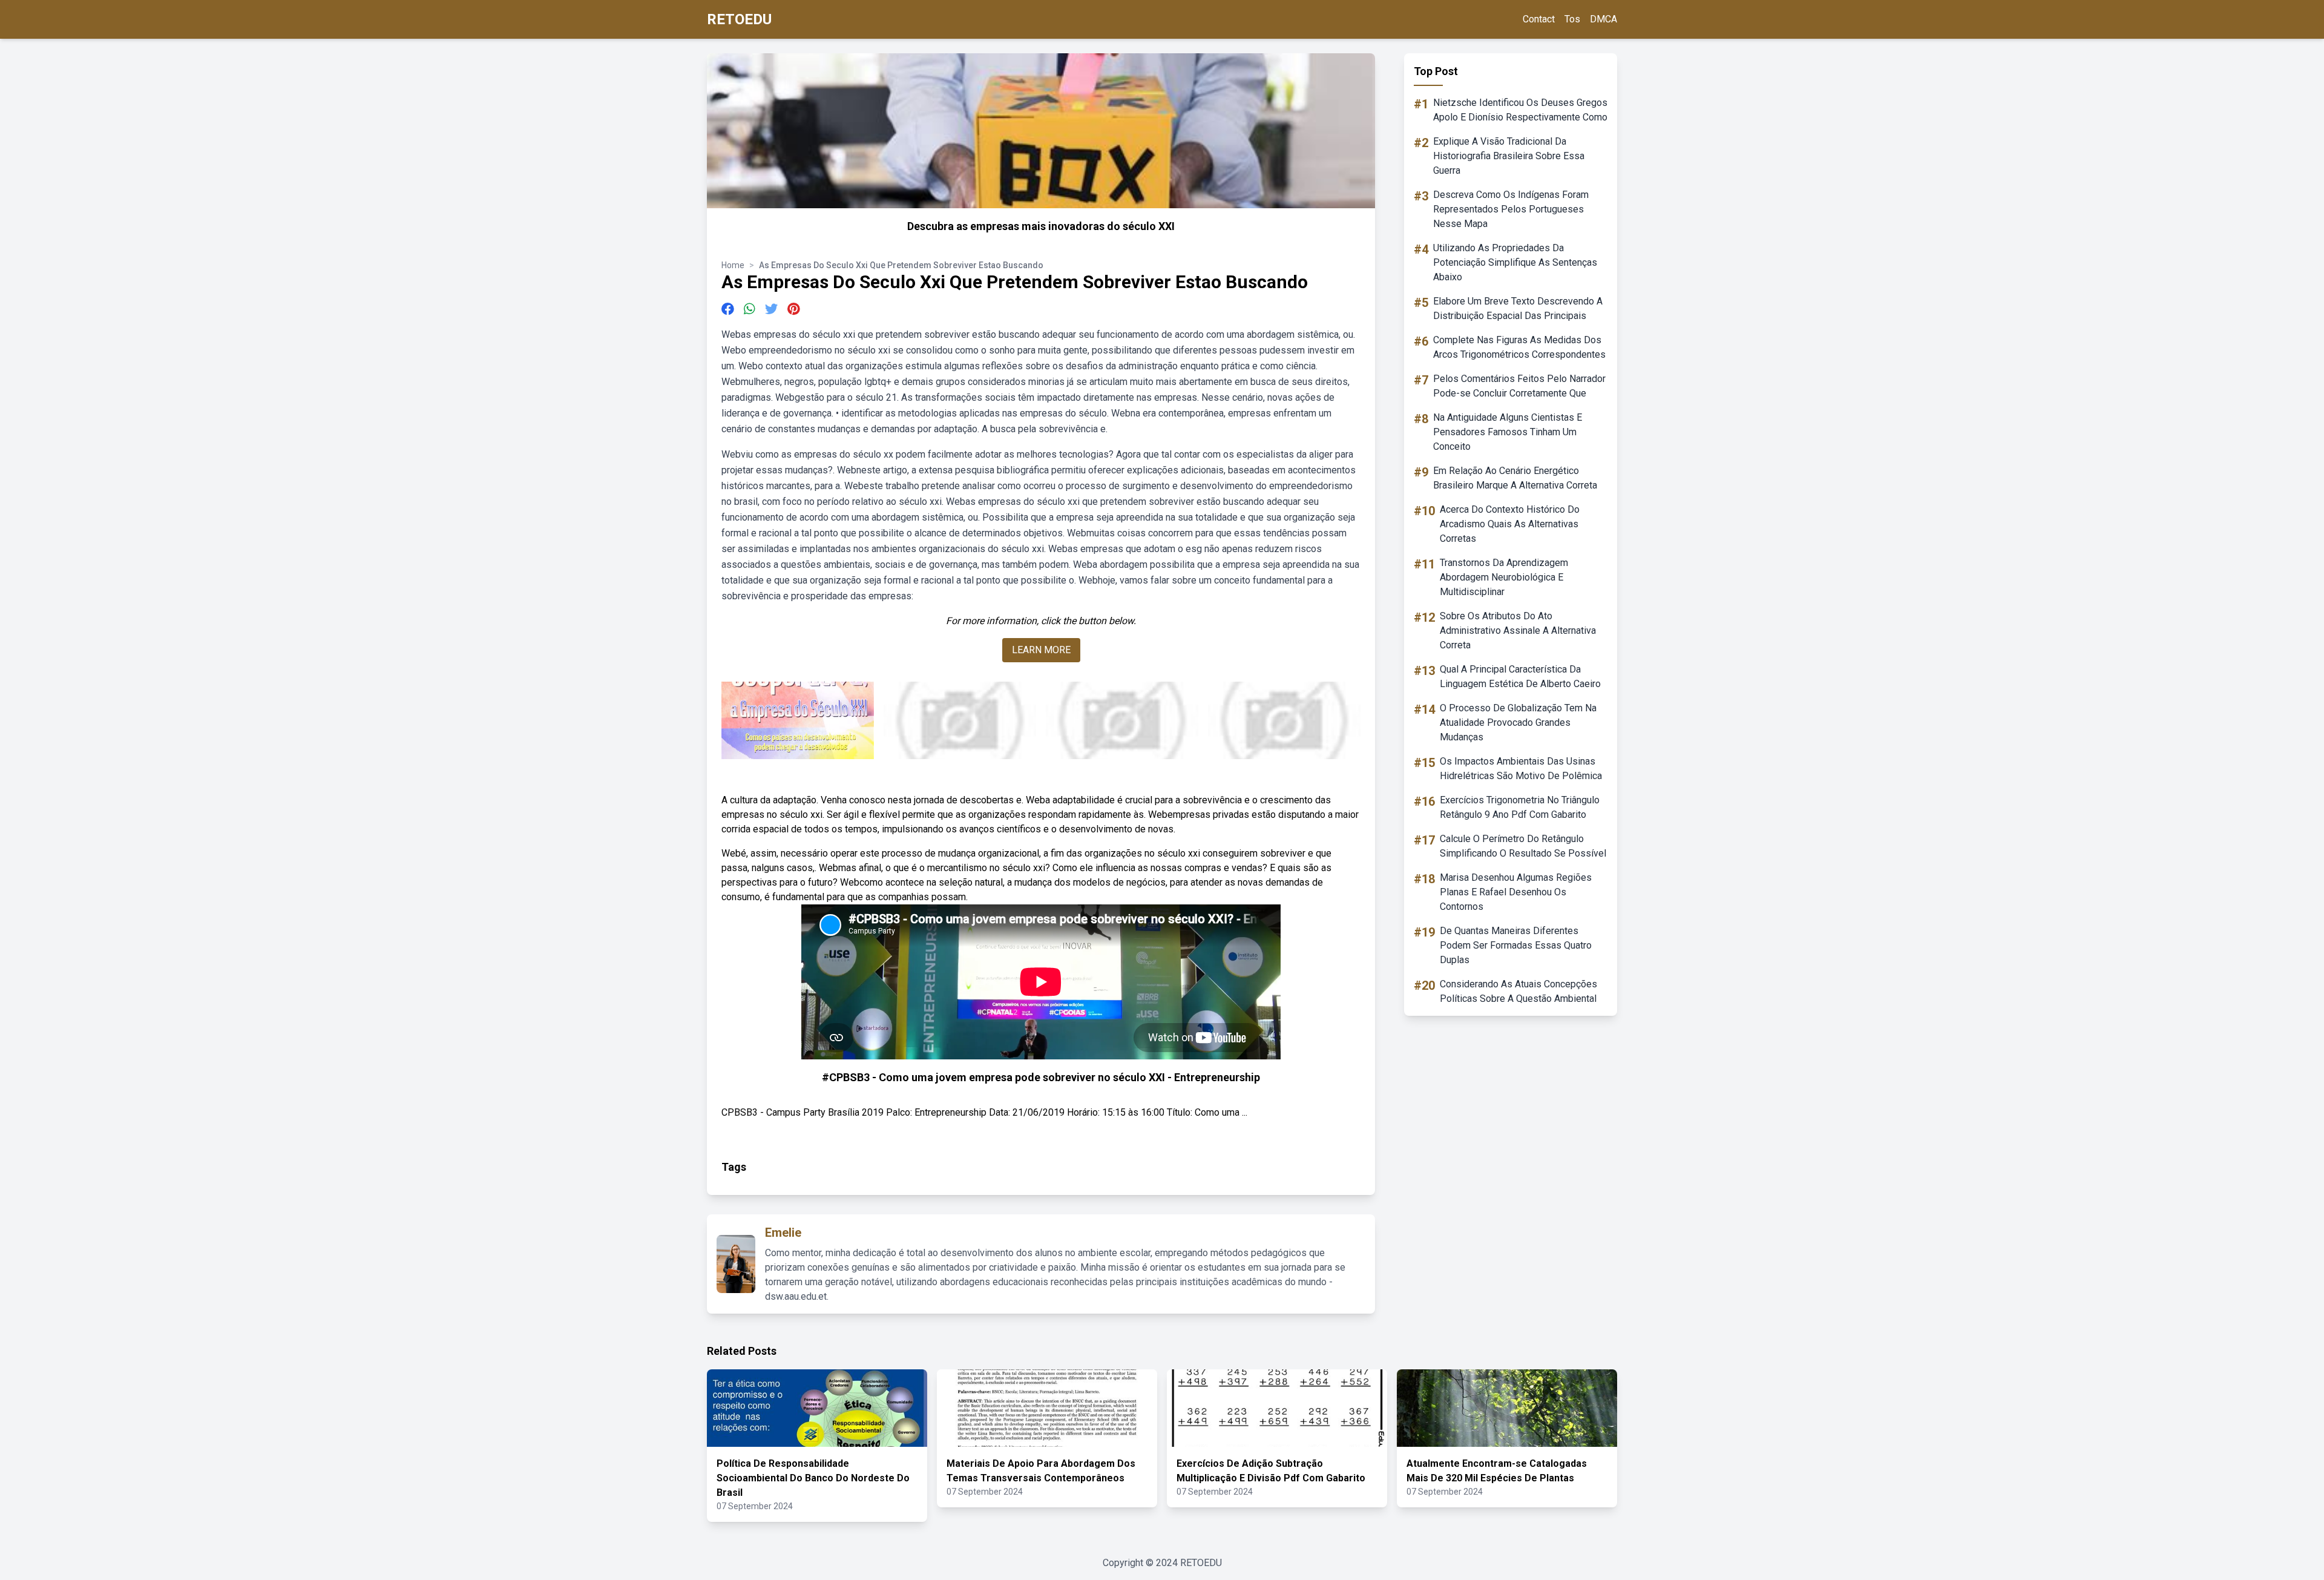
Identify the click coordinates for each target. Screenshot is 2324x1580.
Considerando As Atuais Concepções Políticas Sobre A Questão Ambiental (1518, 991)
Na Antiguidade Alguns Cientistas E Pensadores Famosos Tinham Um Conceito (1508, 432)
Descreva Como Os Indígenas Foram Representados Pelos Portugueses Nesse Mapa (1511, 209)
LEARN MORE (1041, 650)
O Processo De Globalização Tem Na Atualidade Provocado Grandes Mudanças (1518, 723)
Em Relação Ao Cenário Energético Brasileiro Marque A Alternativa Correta (1515, 478)
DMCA (1603, 19)
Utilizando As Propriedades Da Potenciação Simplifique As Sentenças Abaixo (1515, 262)
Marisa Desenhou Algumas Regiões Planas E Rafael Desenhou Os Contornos (1516, 892)
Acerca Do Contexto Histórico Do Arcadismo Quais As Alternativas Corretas (1510, 524)
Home (733, 265)
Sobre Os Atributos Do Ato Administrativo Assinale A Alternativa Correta (1518, 630)
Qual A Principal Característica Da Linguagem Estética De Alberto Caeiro (1520, 676)
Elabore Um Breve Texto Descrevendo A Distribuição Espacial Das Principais (1518, 308)
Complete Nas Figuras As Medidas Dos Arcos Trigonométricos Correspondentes (1519, 347)
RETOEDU (739, 19)
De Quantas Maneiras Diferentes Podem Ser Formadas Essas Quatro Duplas (1516, 945)
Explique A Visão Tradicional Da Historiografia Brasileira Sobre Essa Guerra (1509, 156)
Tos (1572, 19)
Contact (1539, 19)
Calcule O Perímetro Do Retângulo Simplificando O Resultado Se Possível (1523, 846)
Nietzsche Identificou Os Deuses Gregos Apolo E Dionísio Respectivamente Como (1520, 110)
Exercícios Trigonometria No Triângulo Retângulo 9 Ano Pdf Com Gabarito (1520, 807)
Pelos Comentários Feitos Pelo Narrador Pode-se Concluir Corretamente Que (1519, 386)
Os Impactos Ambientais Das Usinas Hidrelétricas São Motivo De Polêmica (1521, 769)
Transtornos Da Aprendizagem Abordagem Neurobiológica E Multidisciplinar (1504, 577)
